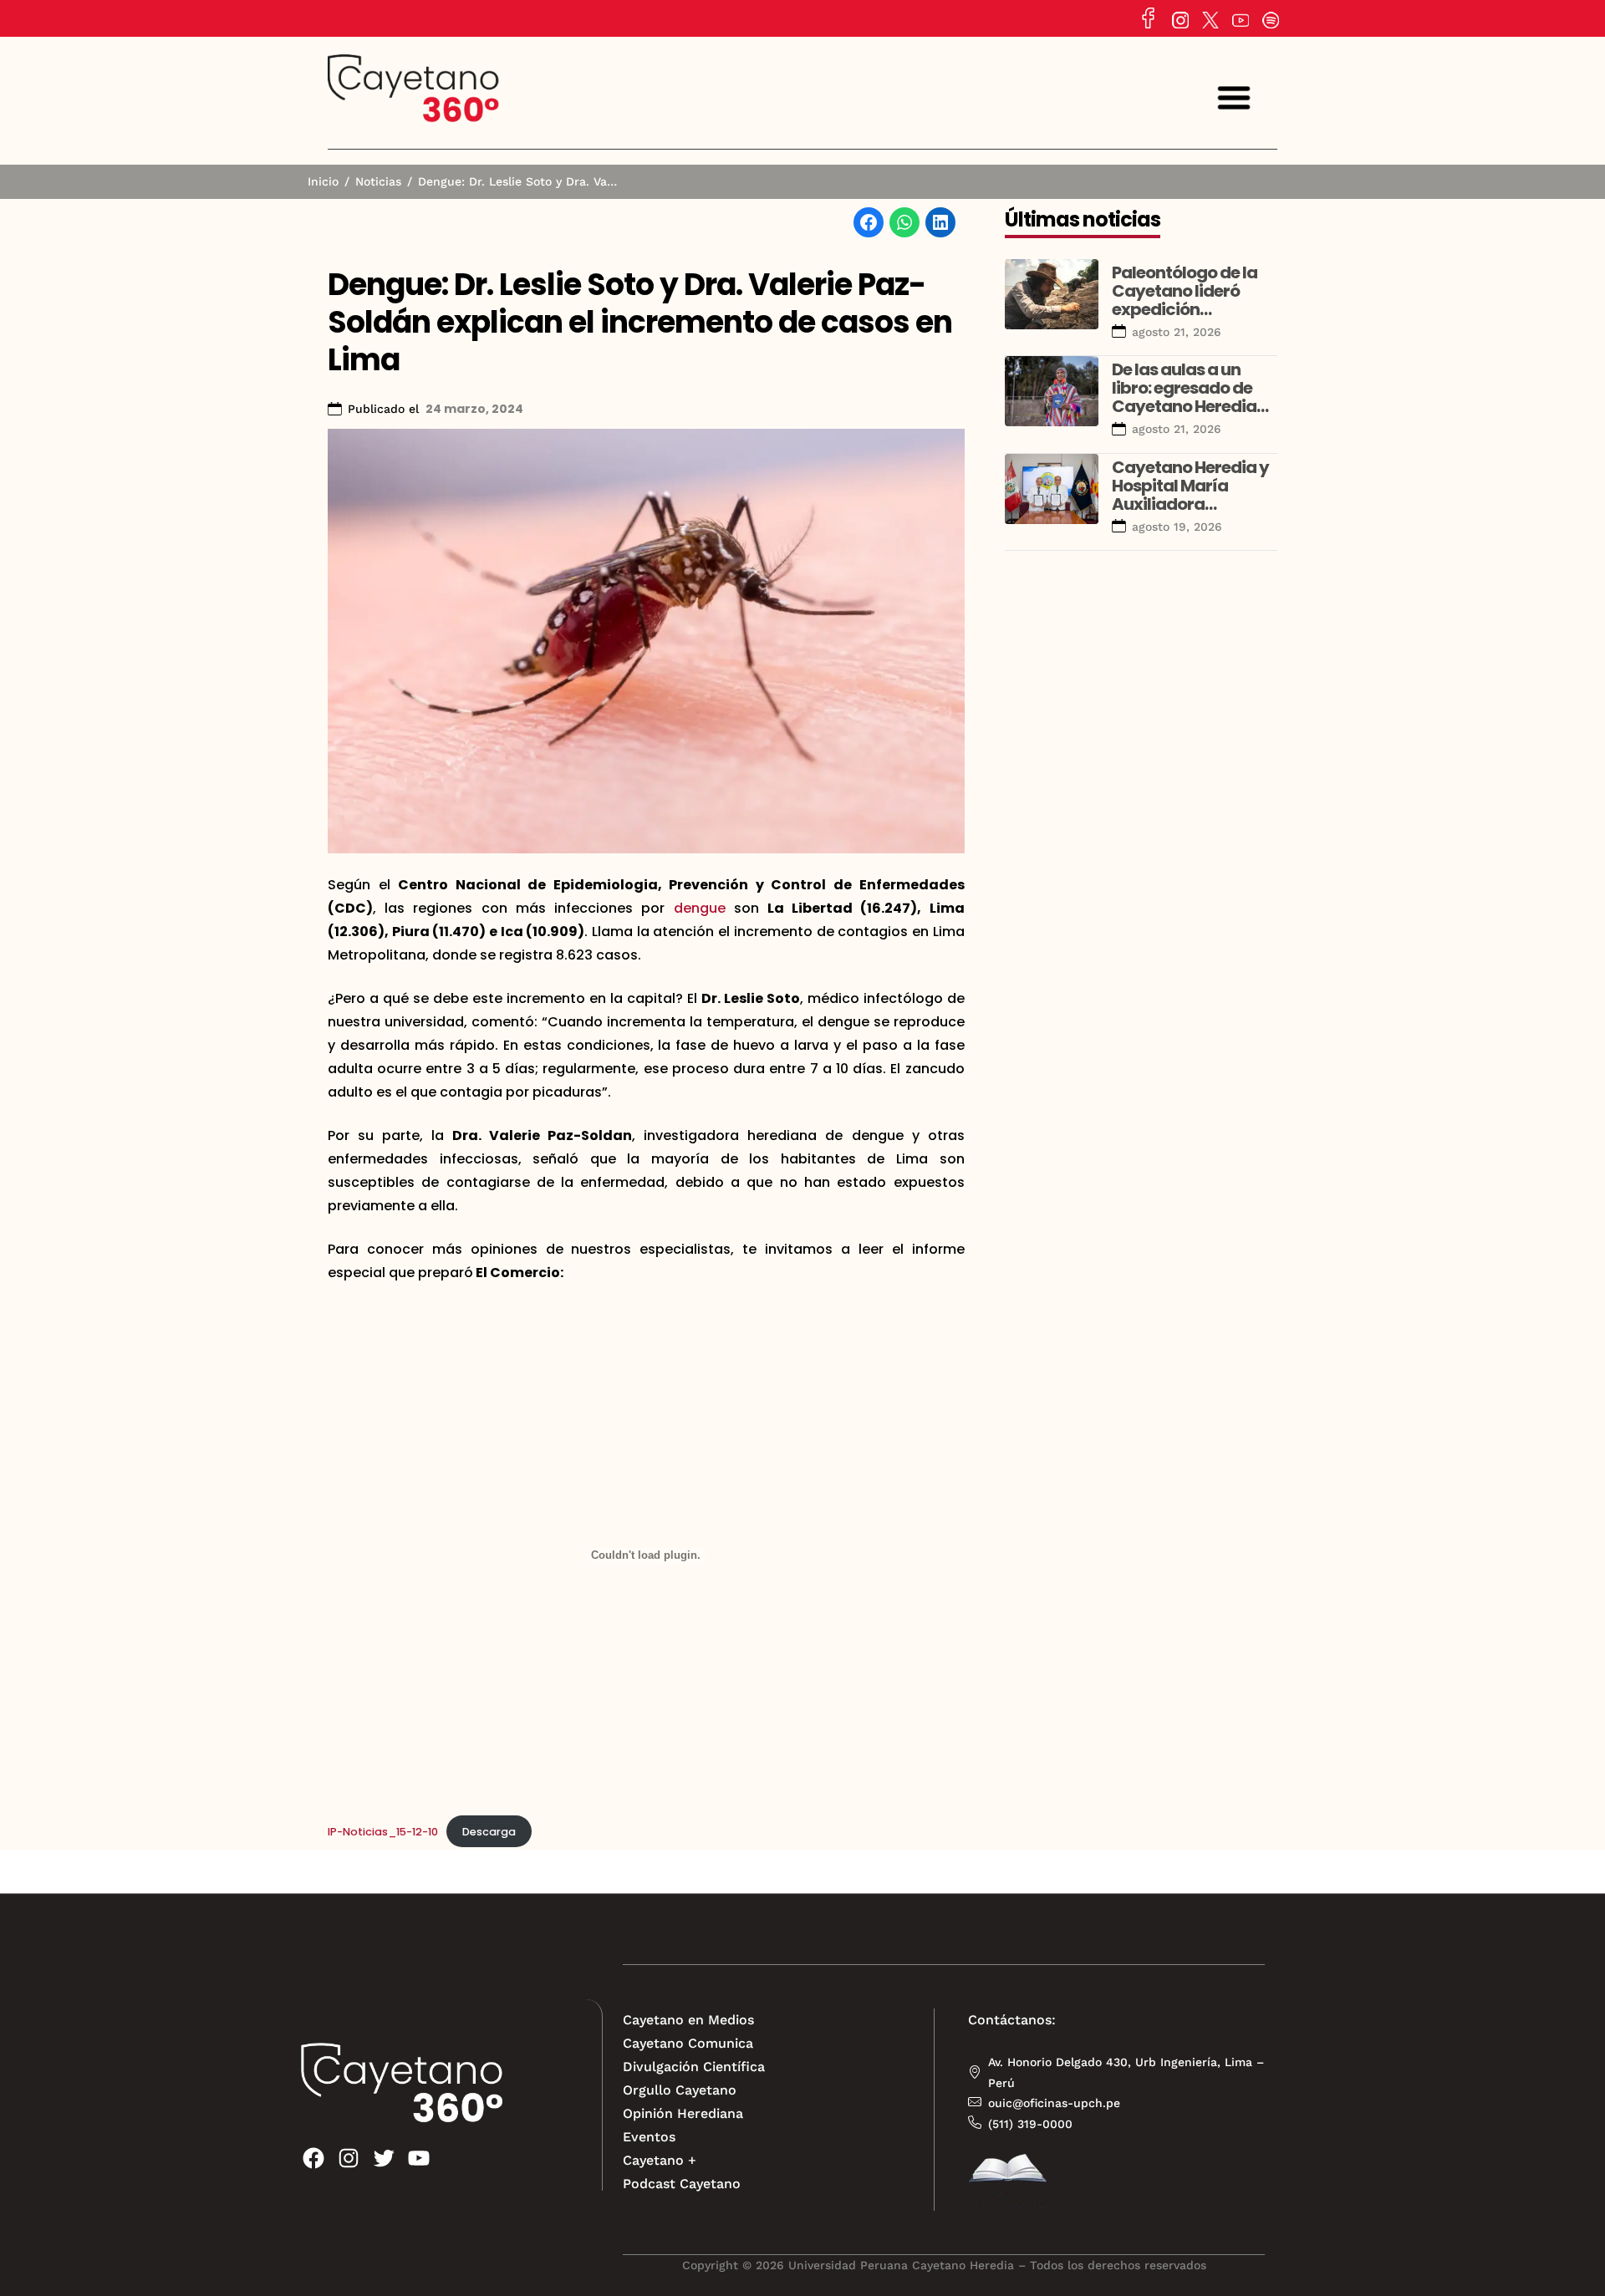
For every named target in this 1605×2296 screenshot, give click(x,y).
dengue (700, 908)
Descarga (489, 1832)
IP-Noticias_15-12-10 (383, 1832)
